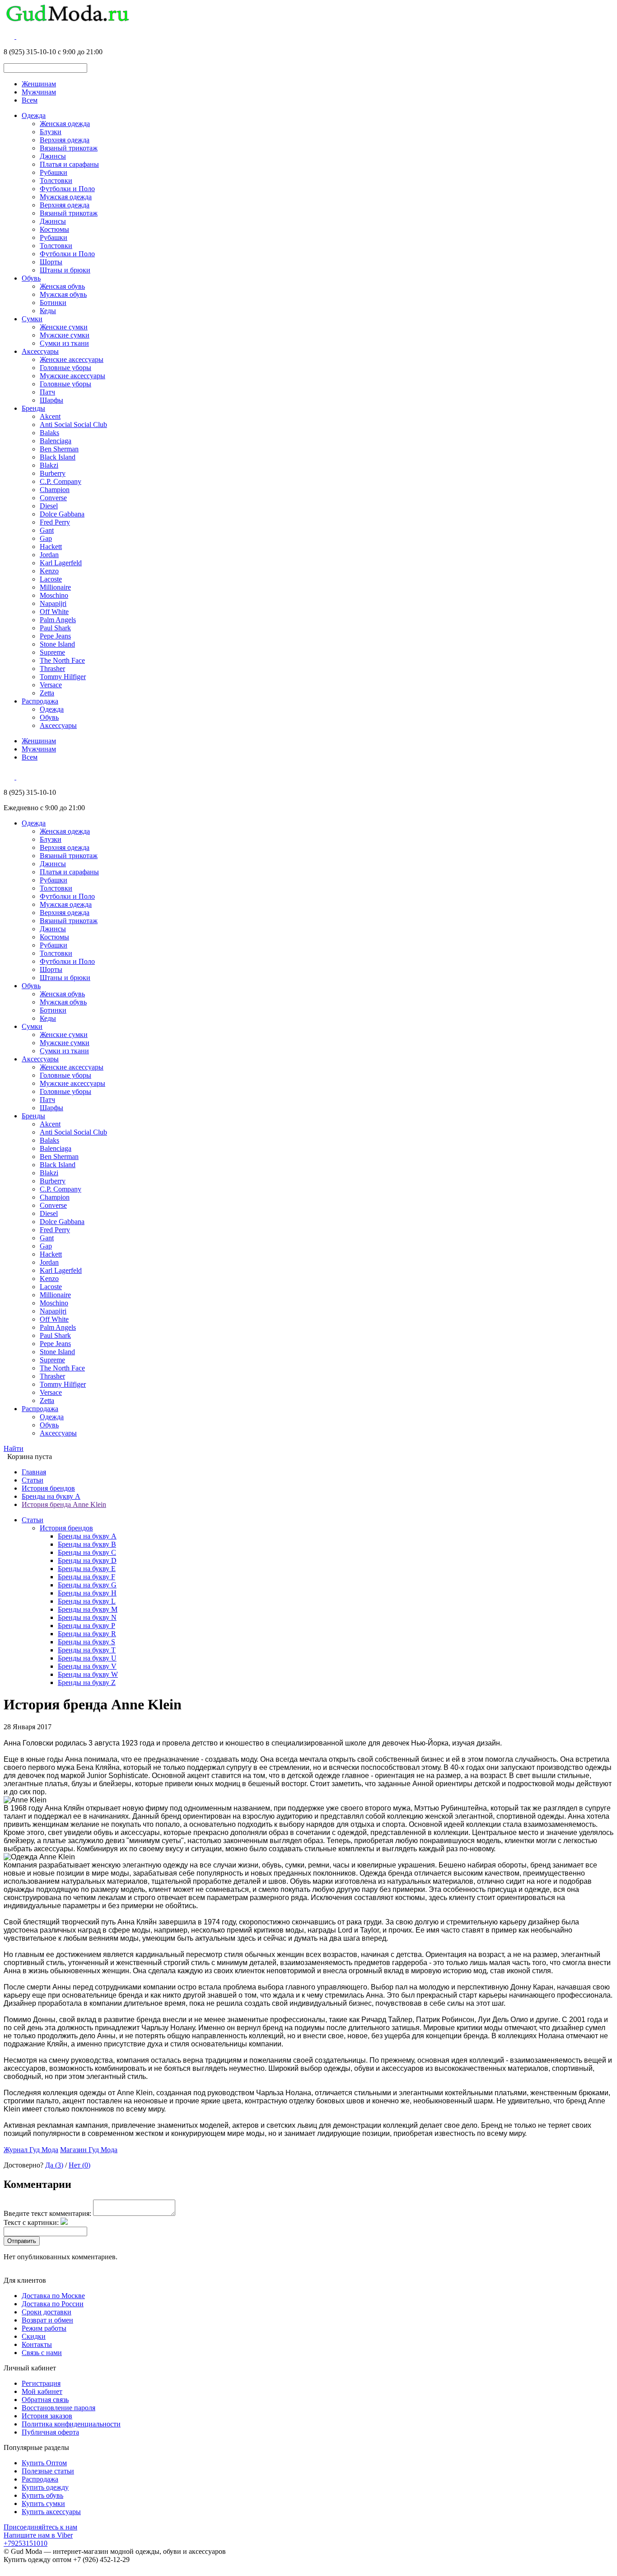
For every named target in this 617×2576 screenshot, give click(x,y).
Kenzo (49, 571)
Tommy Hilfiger (63, 677)
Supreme (52, 652)
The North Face (62, 660)
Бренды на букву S (86, 1642)
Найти (14, 1448)
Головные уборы (65, 368)
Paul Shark (55, 628)
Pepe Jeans (55, 636)
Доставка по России (53, 2304)
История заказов (47, 2416)
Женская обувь (62, 286)
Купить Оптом (44, 2463)
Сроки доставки (47, 2312)
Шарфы (51, 400)
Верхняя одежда (65, 140)
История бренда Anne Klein (64, 1504)
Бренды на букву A (51, 1496)
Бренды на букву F (86, 1577)
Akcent (50, 416)
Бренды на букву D (87, 1560)
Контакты (37, 2344)
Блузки (51, 132)
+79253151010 (26, 2543)
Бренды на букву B (87, 1544)
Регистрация (41, 2383)
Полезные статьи (48, 2471)
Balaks (49, 433)
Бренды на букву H (87, 1593)
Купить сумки (43, 2503)
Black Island (58, 457)
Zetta (47, 693)
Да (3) (54, 2165)
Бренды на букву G (87, 1585)
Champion (55, 490)
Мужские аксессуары (72, 376)
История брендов (48, 1488)
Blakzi (49, 465)
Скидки (34, 2336)
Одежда (34, 115)
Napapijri (53, 603)
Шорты (51, 262)
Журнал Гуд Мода (31, 2150)
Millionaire (55, 587)
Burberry (53, 473)
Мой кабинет (42, 2391)
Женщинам (39, 84)
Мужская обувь (63, 294)
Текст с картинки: (31, 2222)
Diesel (49, 506)
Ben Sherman (59, 449)
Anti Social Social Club (73, 425)
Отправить (22, 2241)
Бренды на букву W (88, 1674)
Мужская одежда (66, 197)
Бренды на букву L (87, 1601)
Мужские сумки (65, 335)
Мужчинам (39, 92)
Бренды (33, 408)
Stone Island (57, 644)
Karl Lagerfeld (61, 563)
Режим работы (44, 2328)
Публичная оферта (50, 2432)
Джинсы (53, 156)
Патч (47, 392)
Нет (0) (79, 2165)
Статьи (33, 1480)
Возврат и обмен (47, 2320)
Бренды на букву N (87, 1617)
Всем (30, 100)
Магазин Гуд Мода (89, 2150)
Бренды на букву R (87, 1634)
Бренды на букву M (88, 1609)
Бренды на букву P (86, 1626)
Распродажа (40, 701)
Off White (54, 612)
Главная (34, 1472)
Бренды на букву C (87, 1552)
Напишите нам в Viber (38, 2535)
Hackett (51, 547)
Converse (53, 498)
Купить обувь (42, 2495)
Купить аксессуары (51, 2512)
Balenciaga (56, 441)
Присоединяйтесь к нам (40, 2527)
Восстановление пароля (58, 2408)
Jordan (49, 555)
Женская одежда (65, 124)
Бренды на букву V (87, 1666)
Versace (51, 685)
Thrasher (52, 669)
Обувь (31, 278)
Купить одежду (45, 2487)
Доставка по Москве (53, 2296)
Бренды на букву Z (87, 1682)
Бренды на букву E (87, 1569)
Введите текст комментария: (47, 2213)
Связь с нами (42, 2353)
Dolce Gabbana (62, 514)
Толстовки (56, 181)
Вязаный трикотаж (69, 148)
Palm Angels (58, 620)
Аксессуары (40, 351)
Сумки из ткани (64, 343)
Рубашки (54, 172)
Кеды (48, 311)
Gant (47, 530)
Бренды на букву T (87, 1650)
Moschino (54, 595)
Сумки (32, 319)
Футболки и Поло (67, 189)
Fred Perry (55, 522)
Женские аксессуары (72, 359)
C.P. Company (61, 481)
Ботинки (53, 303)
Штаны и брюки (65, 270)
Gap (46, 538)
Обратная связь (45, 2400)
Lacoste (51, 579)
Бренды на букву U (87, 1658)
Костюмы (54, 229)
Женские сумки (64, 327)
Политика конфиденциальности (71, 2424)
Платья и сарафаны (69, 164)
